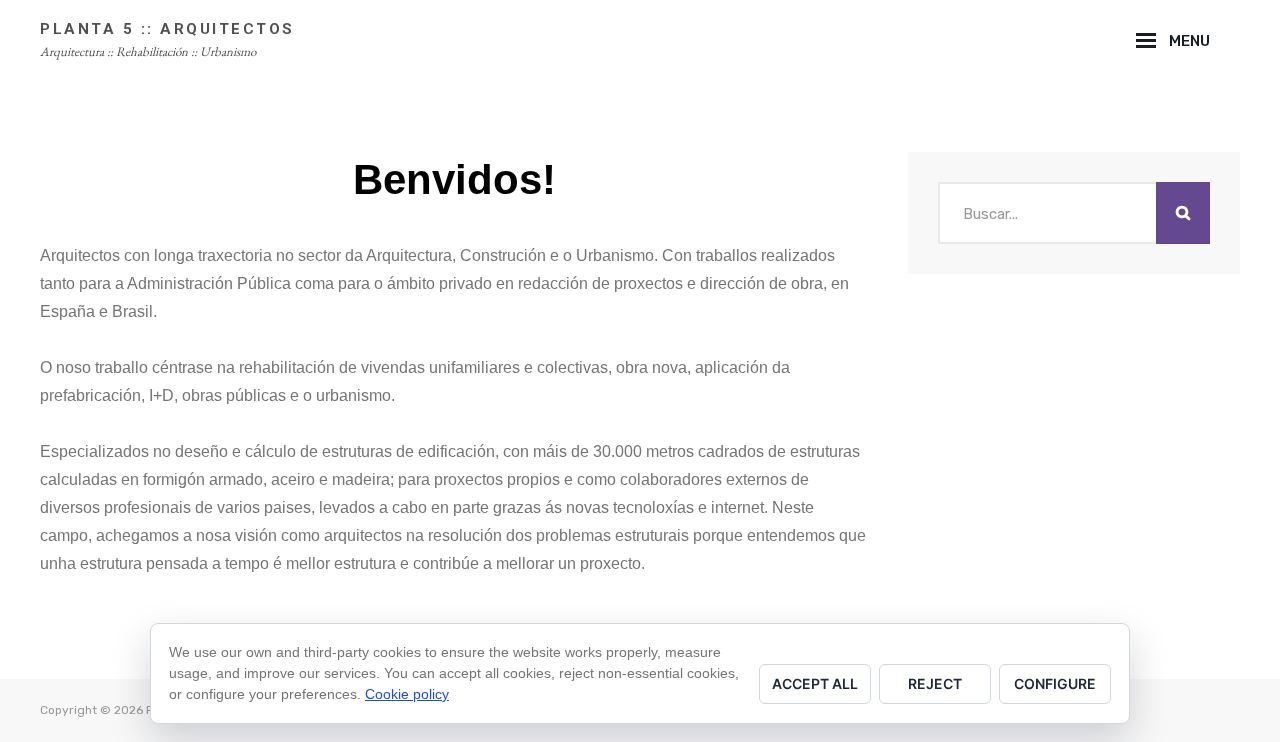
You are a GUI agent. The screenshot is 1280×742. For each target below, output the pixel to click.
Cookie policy (407, 694)
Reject (935, 683)
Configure (1055, 683)
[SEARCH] (1232, 41)
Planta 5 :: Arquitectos (167, 29)
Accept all (815, 683)
